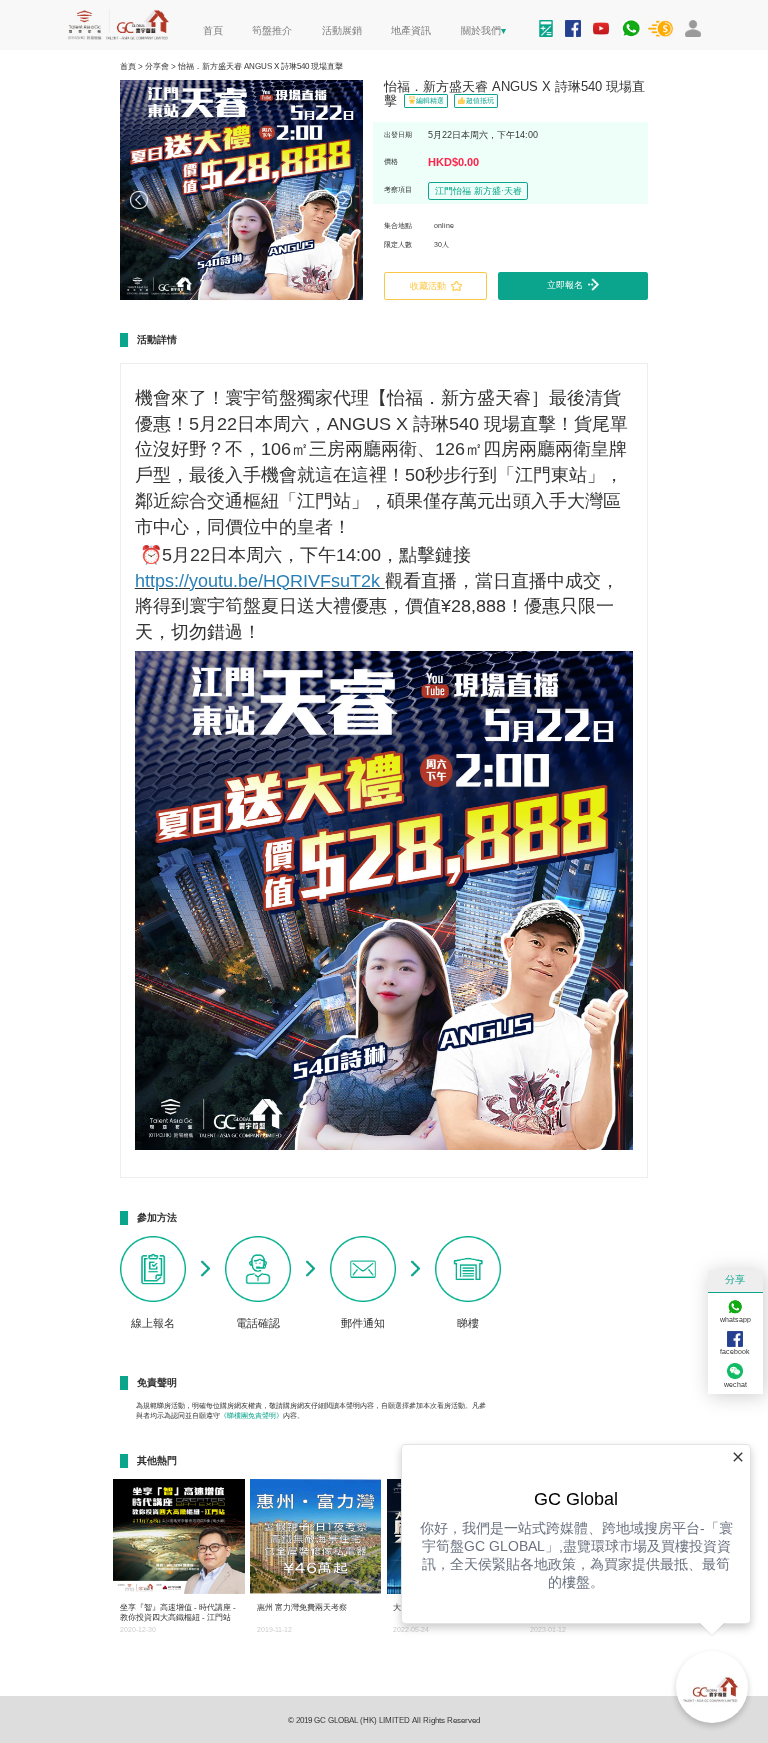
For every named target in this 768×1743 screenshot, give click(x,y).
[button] (140, 198)
